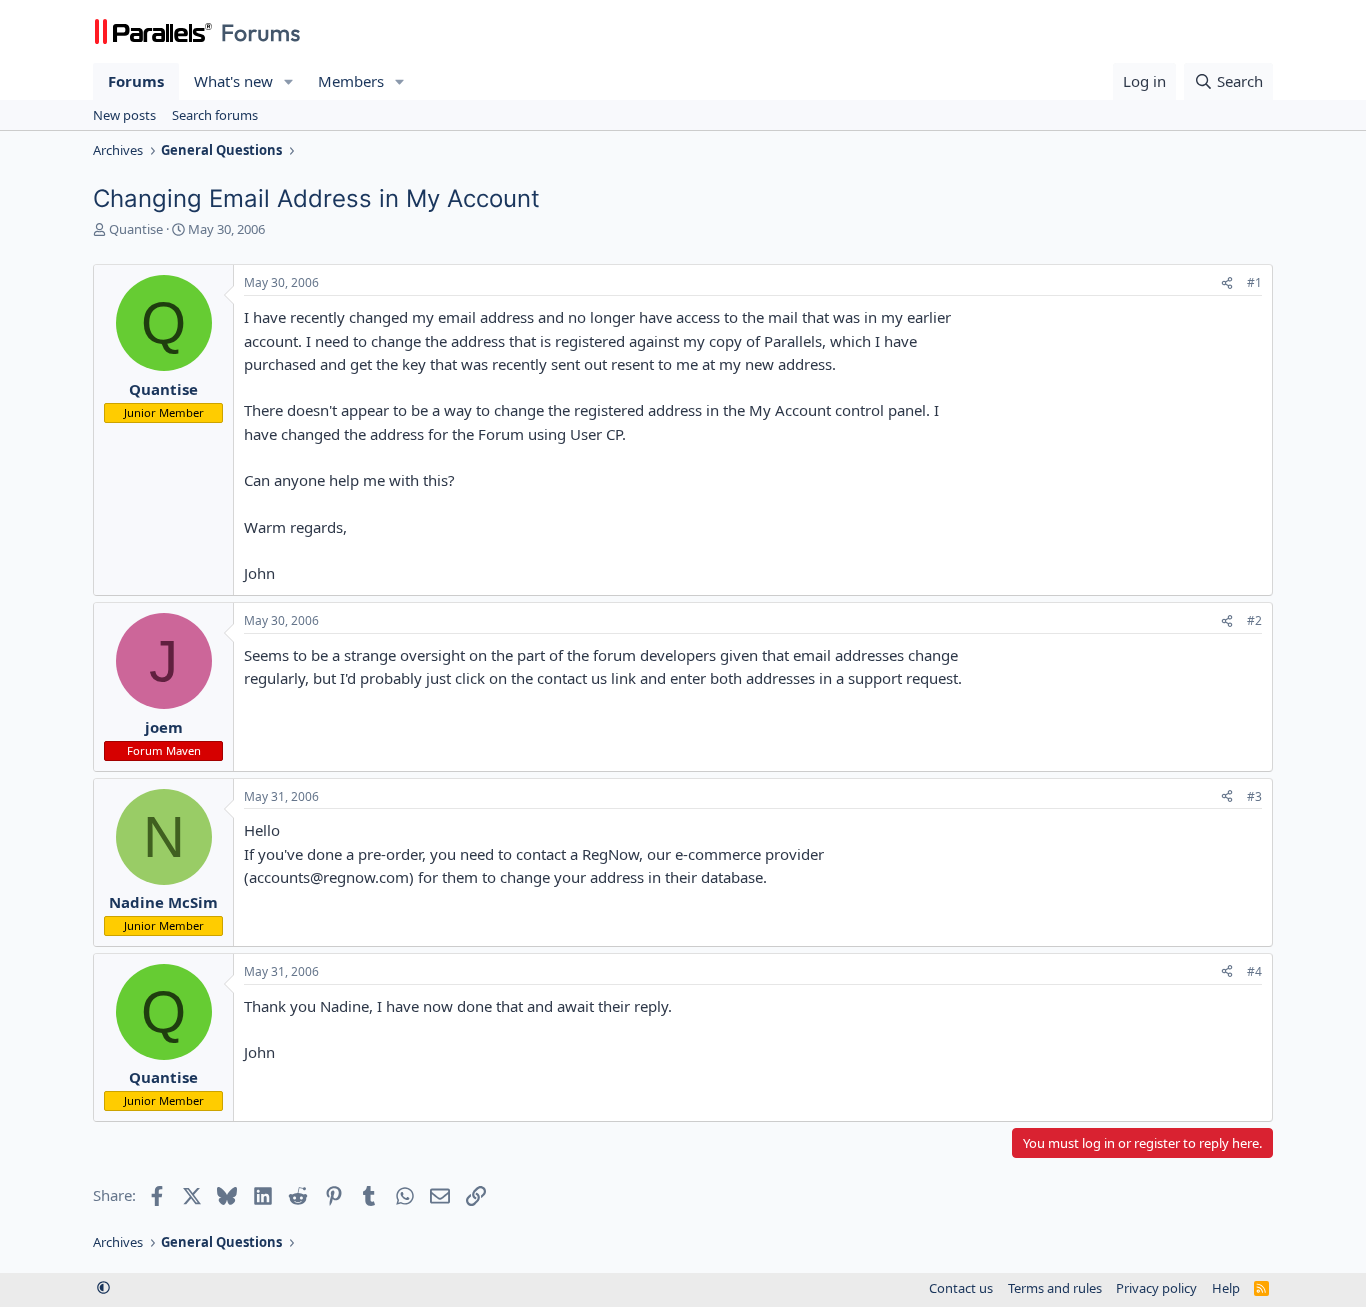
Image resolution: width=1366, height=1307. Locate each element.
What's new (233, 81)
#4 (1254, 971)
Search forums (215, 115)
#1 (1254, 282)
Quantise (136, 229)
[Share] (1227, 283)
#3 (1254, 796)
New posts (124, 115)
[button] (289, 81)
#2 (1254, 620)
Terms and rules (1055, 1288)
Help (1226, 1288)
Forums (136, 81)
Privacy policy (1156, 1288)
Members (351, 81)
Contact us (961, 1288)
